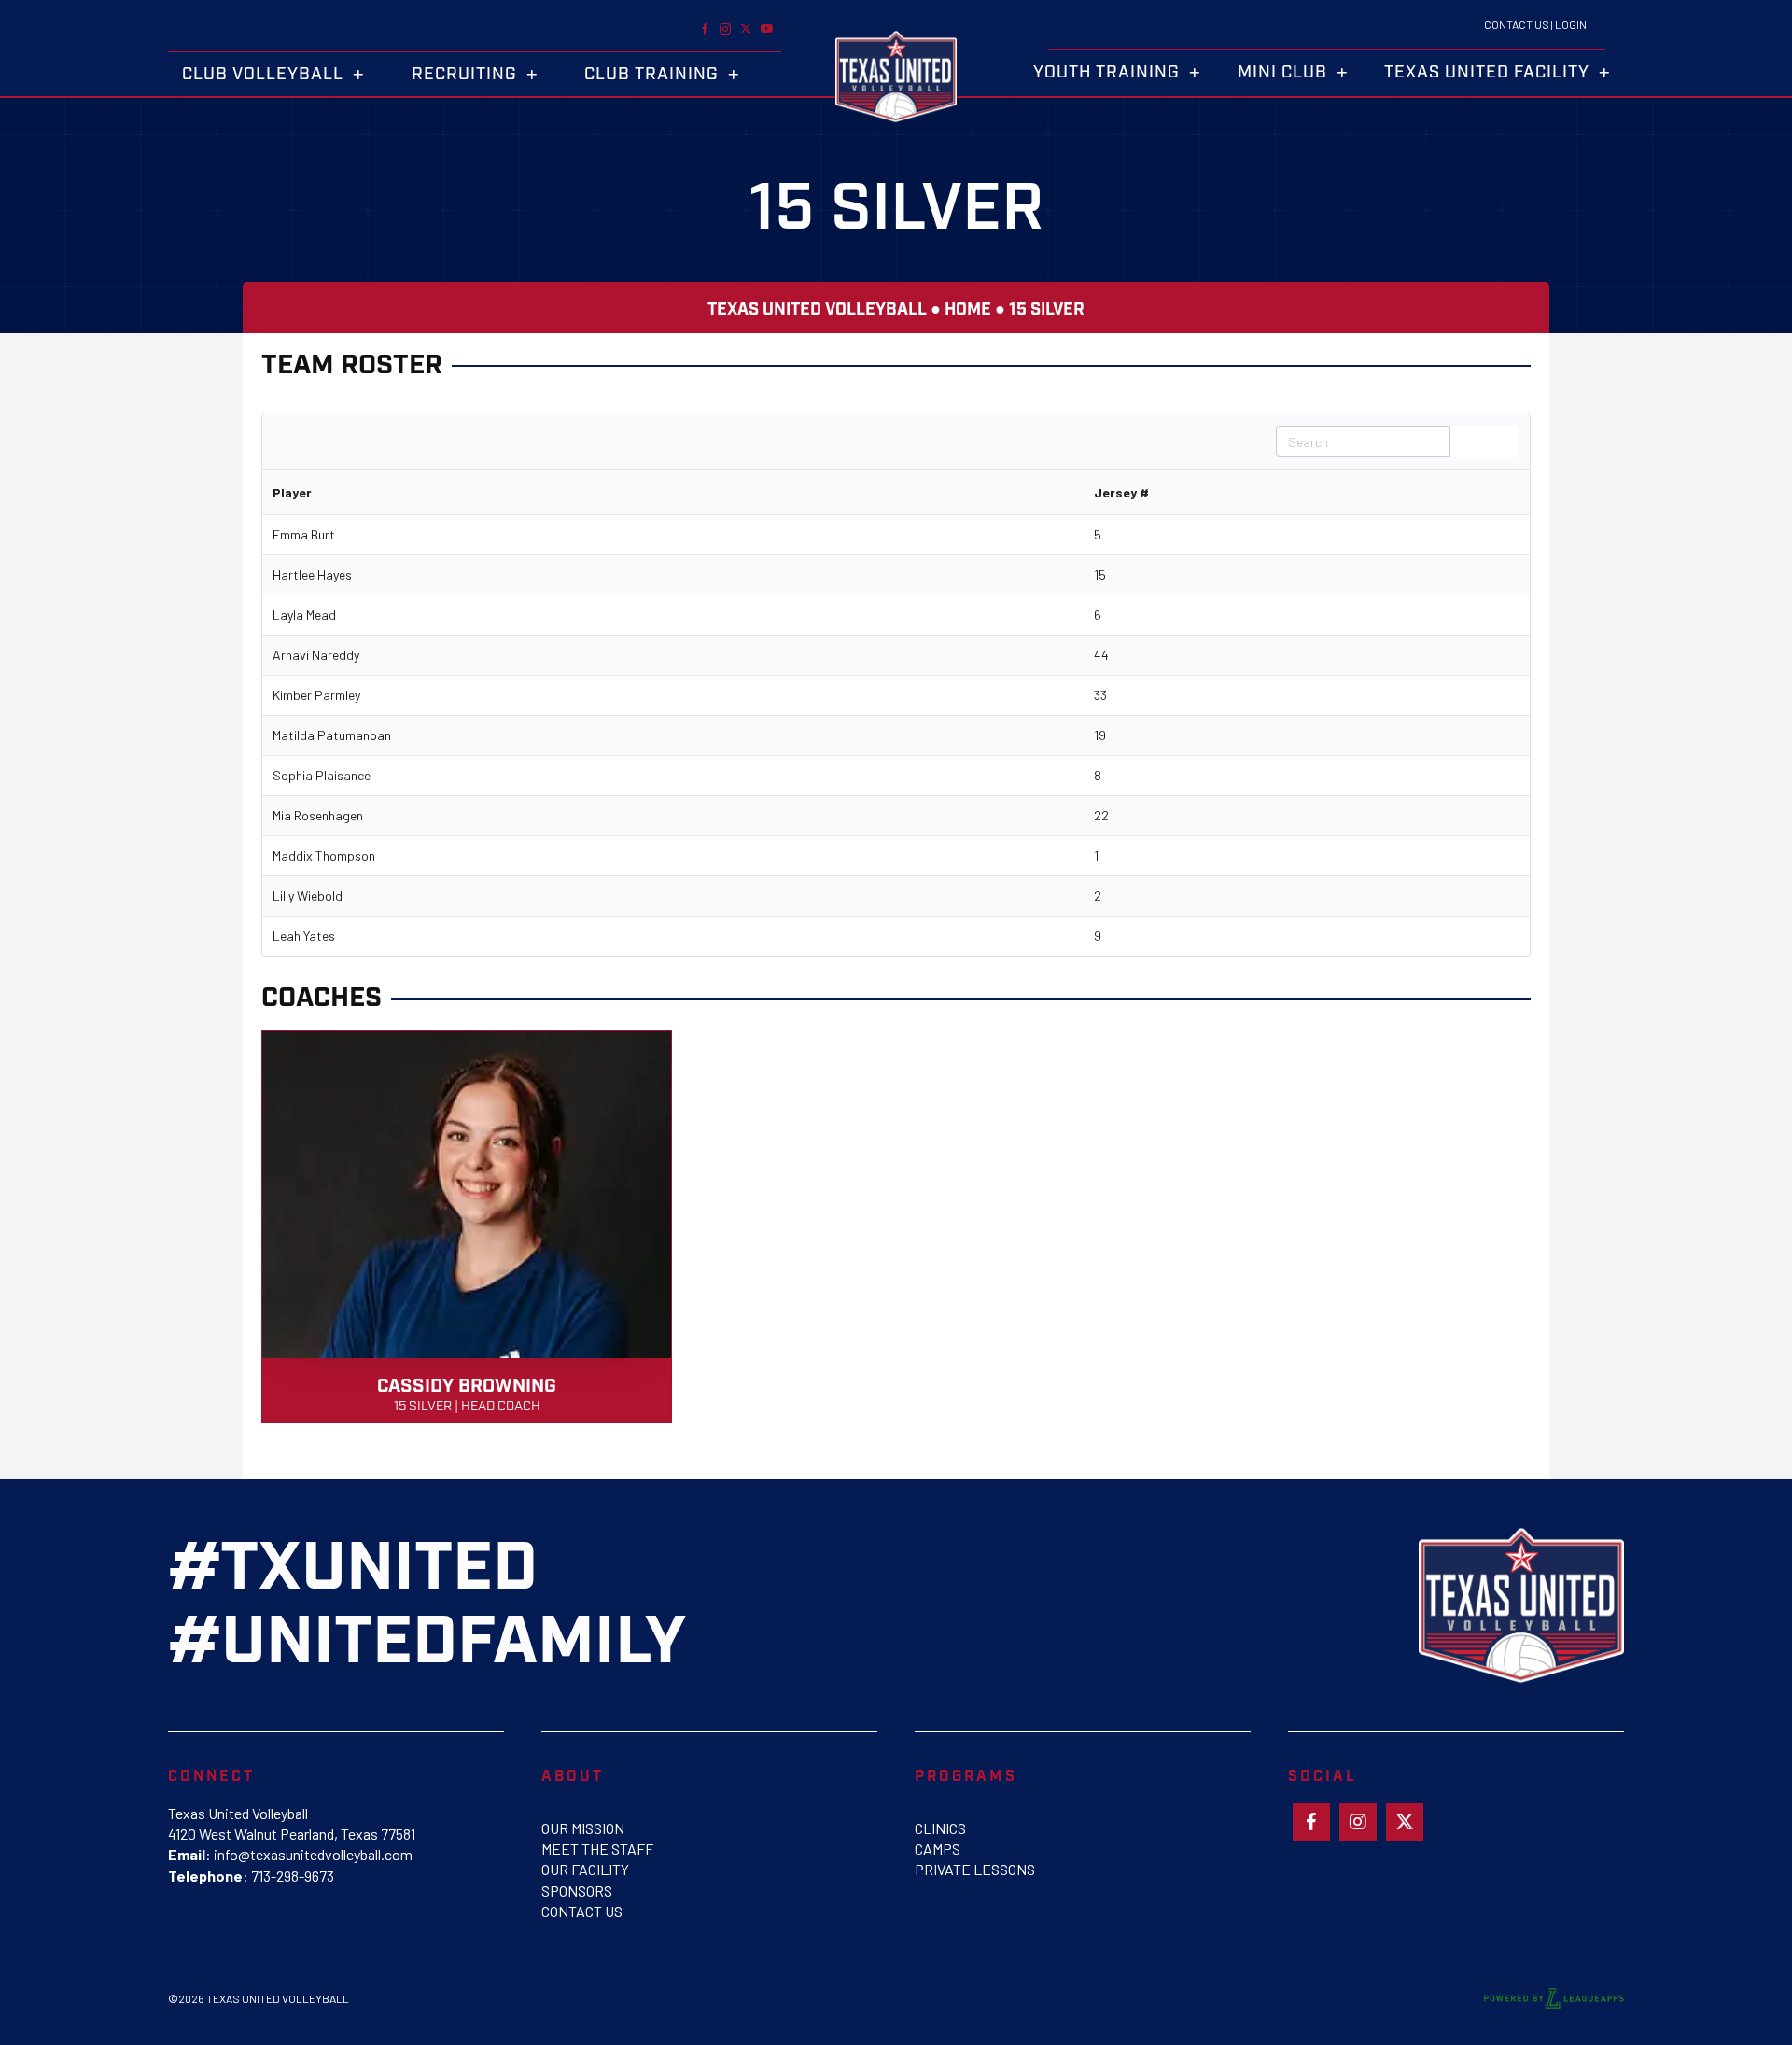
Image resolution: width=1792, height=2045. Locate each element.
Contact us (582, 1911)
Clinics (940, 1828)
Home (968, 309)
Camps (938, 1849)
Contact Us (1517, 24)
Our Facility (585, 1869)
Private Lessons (975, 1869)
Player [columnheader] (292, 492)
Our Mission (583, 1828)
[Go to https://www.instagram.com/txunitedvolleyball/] (725, 27)
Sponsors (577, 1891)
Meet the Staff (597, 1849)
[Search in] (1503, 441)
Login (1571, 24)
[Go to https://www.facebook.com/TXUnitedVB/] (705, 27)
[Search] (1469, 441)
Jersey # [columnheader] (1121, 492)
